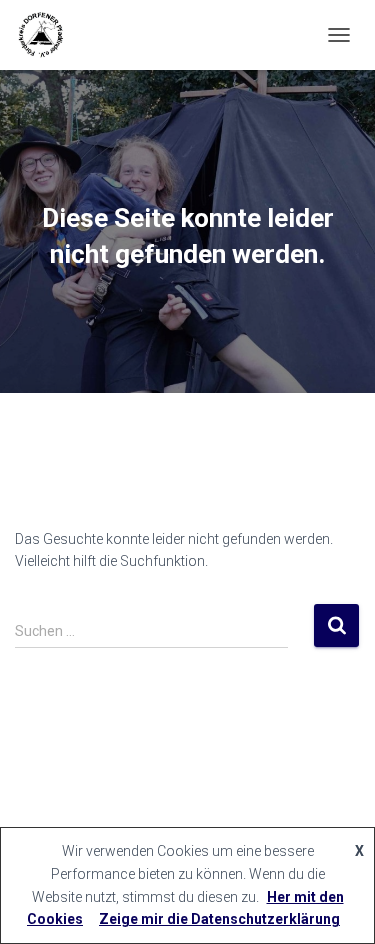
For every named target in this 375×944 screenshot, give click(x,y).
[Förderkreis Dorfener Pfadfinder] (47, 35)
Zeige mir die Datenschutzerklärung (219, 919)
